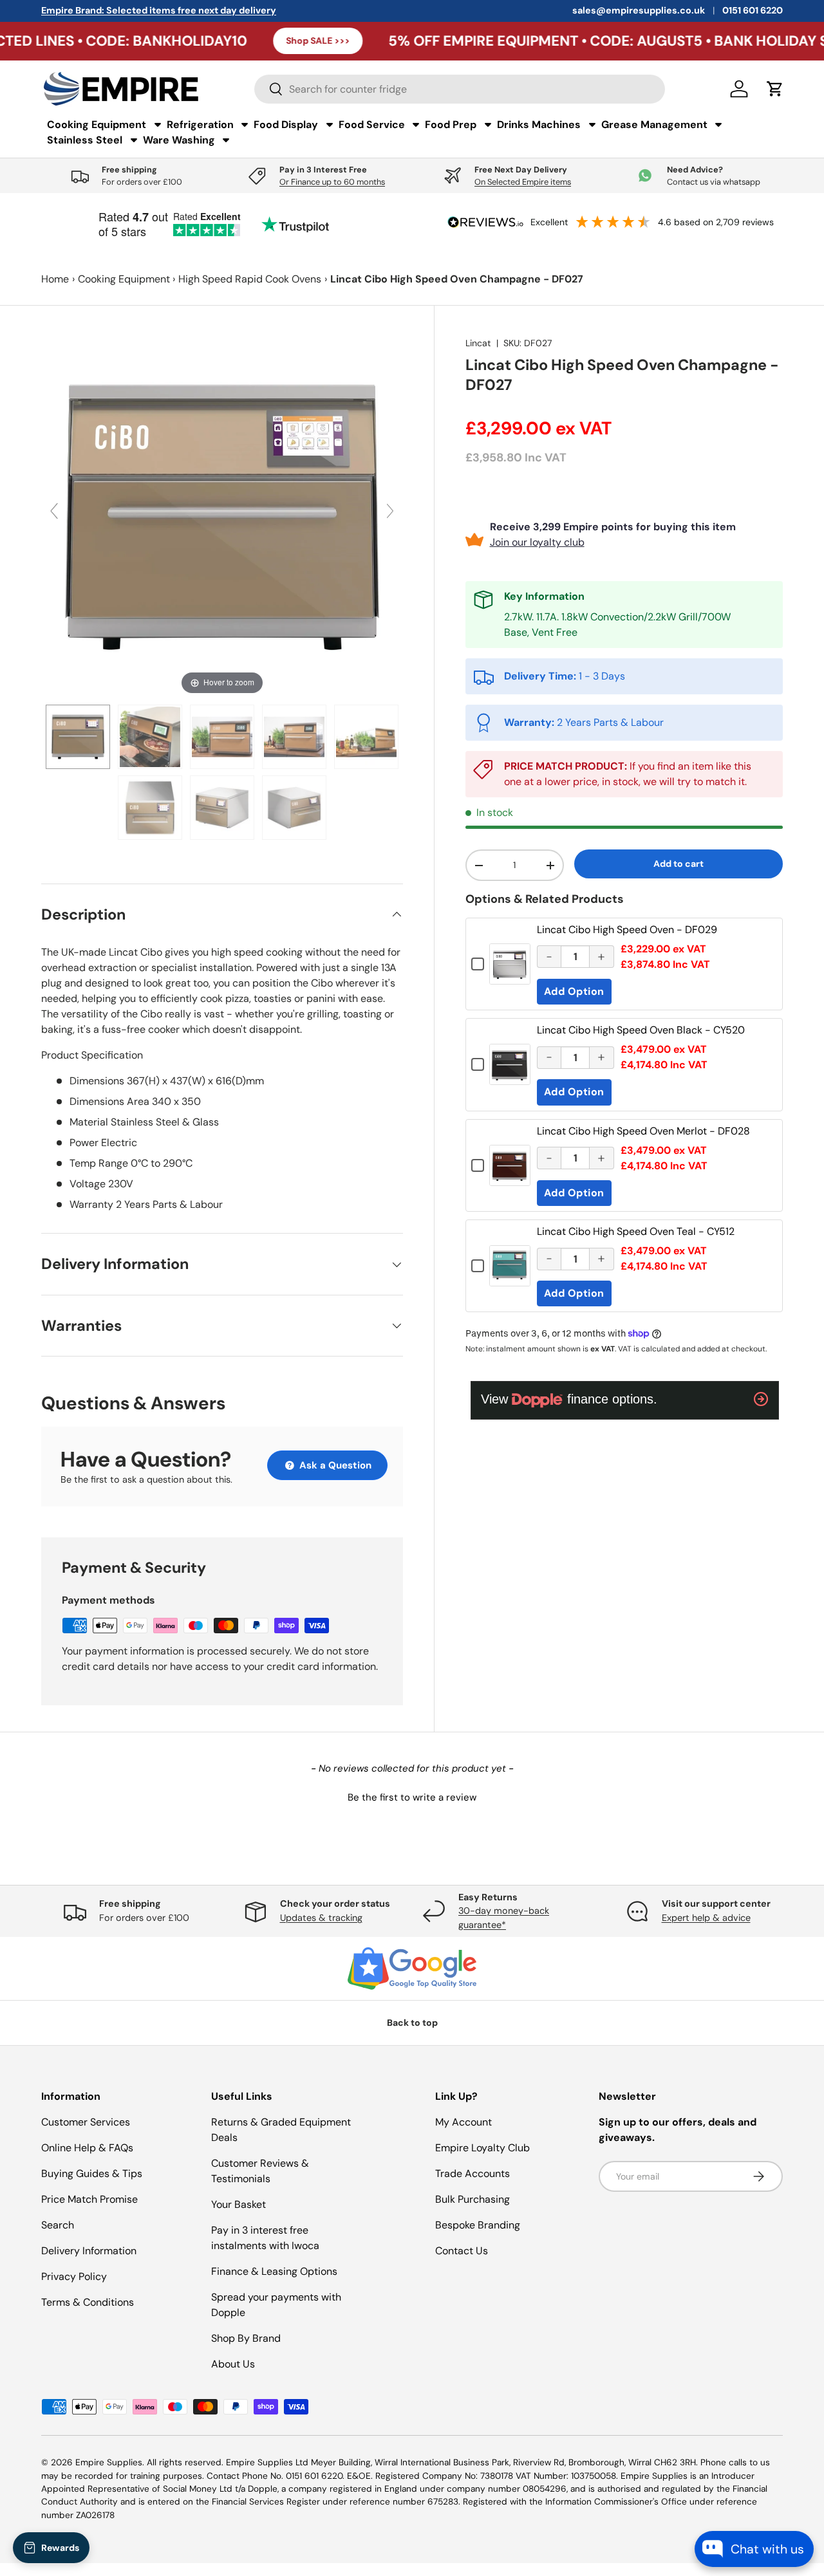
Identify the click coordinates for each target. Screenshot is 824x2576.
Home (55, 279)
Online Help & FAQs (87, 2148)
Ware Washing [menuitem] (179, 140)
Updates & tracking (321, 1918)
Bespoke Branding (478, 2225)
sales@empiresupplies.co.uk (639, 10)
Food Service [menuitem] (372, 125)
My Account (464, 2122)
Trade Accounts (473, 2173)
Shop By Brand (246, 2338)
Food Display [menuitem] (286, 125)
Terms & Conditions (88, 2302)
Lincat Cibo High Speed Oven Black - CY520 (641, 1030)
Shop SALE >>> (242, 41)
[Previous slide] (54, 511)
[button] (412, 1796)
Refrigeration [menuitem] (200, 125)
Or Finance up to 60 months (332, 182)
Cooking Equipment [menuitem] (97, 125)
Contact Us (462, 2251)
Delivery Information (89, 2251)
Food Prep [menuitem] (451, 125)
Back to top (412, 2023)
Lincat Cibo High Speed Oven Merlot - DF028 (643, 1131)
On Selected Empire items (523, 182)
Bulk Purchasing (473, 2199)
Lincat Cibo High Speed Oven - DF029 (627, 930)
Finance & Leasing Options (274, 2271)
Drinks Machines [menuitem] (539, 125)
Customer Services (86, 2122)
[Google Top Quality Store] (412, 1969)
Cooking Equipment (124, 279)
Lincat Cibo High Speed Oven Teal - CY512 (636, 1231)
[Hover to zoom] (222, 516)
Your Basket (239, 2204)
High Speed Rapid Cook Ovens (250, 279)
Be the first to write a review (412, 1797)
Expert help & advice (706, 1918)
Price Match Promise (89, 2199)
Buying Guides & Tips (92, 2173)
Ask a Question (334, 1465)
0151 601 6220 (753, 10)
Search (58, 2225)
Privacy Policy (74, 2276)
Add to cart (679, 864)
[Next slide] (390, 511)
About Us (233, 2364)
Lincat (478, 343)
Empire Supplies (109, 2462)
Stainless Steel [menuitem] (85, 140)
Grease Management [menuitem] (654, 125)
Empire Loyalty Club (482, 2148)
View (510, 973)
